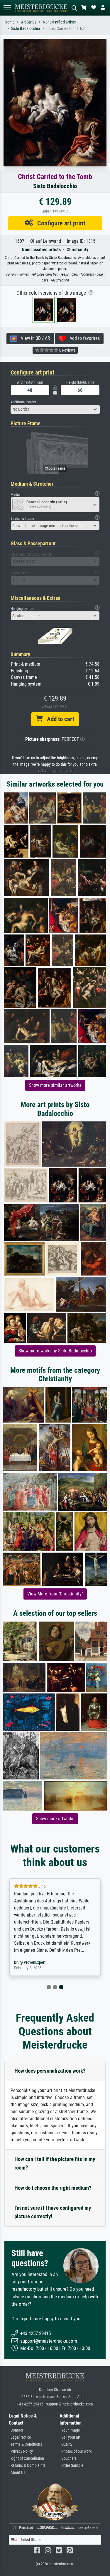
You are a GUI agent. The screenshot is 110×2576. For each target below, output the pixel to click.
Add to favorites (83, 338)
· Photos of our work (76, 2451)
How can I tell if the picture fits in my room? (55, 2163)
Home (10, 22)
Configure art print (59, 223)
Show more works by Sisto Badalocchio (55, 1351)
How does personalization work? (50, 2071)
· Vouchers (68, 2458)
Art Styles (29, 22)
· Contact (16, 2430)
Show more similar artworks (55, 1085)
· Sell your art (70, 2437)
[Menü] (7, 8)
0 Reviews (67, 350)
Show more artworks (55, 1819)
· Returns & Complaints (27, 2465)
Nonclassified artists (59, 22)
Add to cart (58, 719)
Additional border (23, 402)
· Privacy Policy (21, 2451)
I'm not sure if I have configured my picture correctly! (53, 2212)
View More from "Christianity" (55, 1594)
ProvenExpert (35, 1962)
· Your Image (70, 2430)
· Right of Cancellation (26, 2458)
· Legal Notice (20, 2437)
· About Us (17, 2473)
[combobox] (55, 409)
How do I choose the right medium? (53, 2188)
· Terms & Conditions (25, 2444)
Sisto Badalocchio (26, 29)
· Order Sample (71, 2465)
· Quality (66, 2444)
